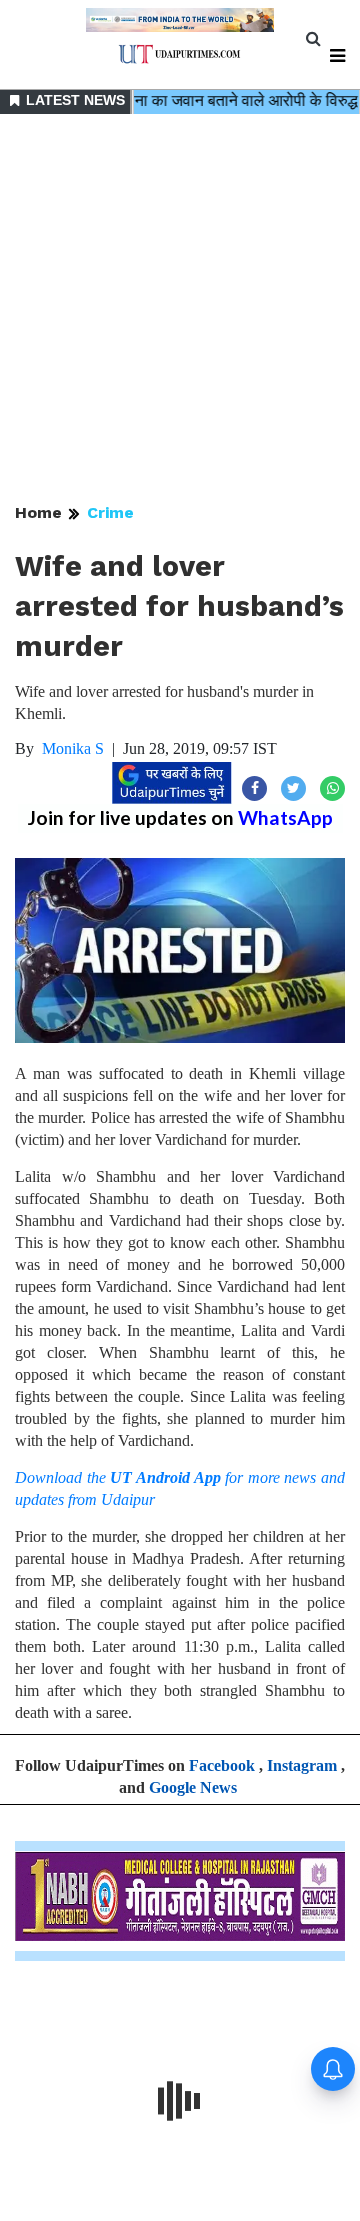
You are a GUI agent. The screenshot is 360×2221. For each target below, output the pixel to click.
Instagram (302, 1765)
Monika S (73, 748)
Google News (193, 1787)
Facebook (222, 1765)
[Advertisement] (180, 310)
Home (38, 512)
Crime (110, 512)
